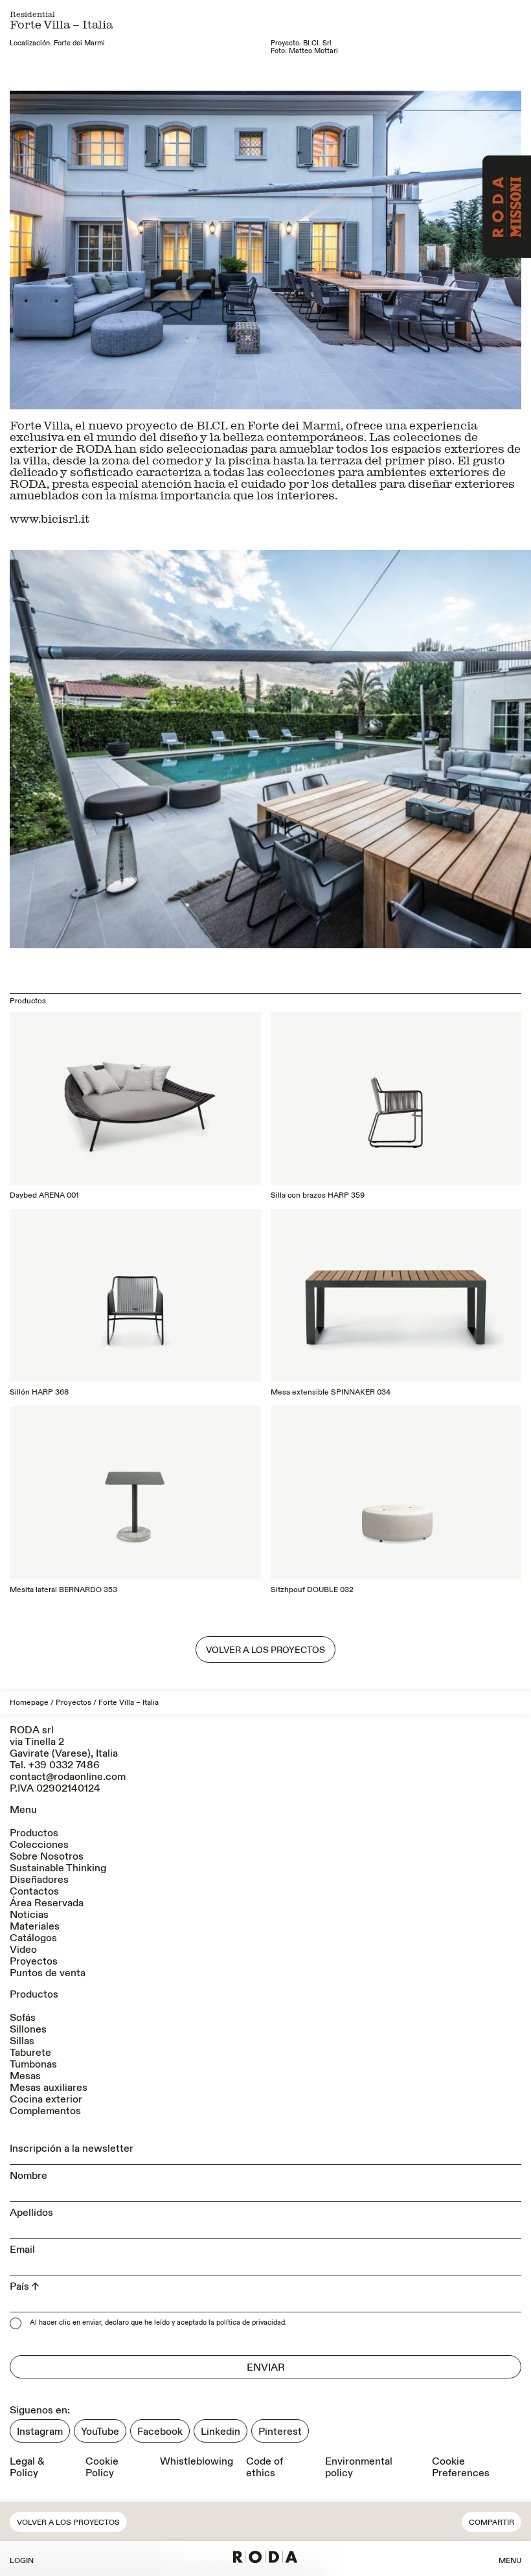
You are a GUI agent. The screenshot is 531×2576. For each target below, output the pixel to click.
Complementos (45, 2111)
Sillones (28, 2029)
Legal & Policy (27, 2467)
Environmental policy (359, 2467)
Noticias (29, 1915)
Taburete (30, 2053)
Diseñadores (39, 1880)
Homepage (29, 1703)
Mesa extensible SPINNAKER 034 (331, 1392)
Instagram (40, 2432)
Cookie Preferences (461, 2467)
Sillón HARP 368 (39, 1392)
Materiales (35, 1926)
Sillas (22, 2041)
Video (23, 1950)
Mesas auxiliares (49, 2088)
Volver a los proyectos (68, 2523)
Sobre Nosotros (47, 1856)
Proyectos (73, 1703)
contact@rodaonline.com (68, 1777)
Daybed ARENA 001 (44, 1195)
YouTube (100, 2432)
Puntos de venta (48, 1973)
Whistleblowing (197, 2462)
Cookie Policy (102, 2467)
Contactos (34, 1891)
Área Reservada (47, 1903)
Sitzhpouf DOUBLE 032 (312, 1590)
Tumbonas (33, 2064)
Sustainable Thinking (58, 1868)
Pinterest (280, 2432)
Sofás (23, 2018)
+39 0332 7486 (64, 1765)
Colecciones (39, 1845)
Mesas (25, 2076)
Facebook (160, 2432)
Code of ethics (265, 2467)
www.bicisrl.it (50, 518)
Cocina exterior (46, 2099)
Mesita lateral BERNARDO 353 (63, 1590)
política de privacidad (251, 2323)
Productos (34, 1833)
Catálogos (33, 1938)
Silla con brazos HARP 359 (318, 1195)
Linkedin (220, 2432)
